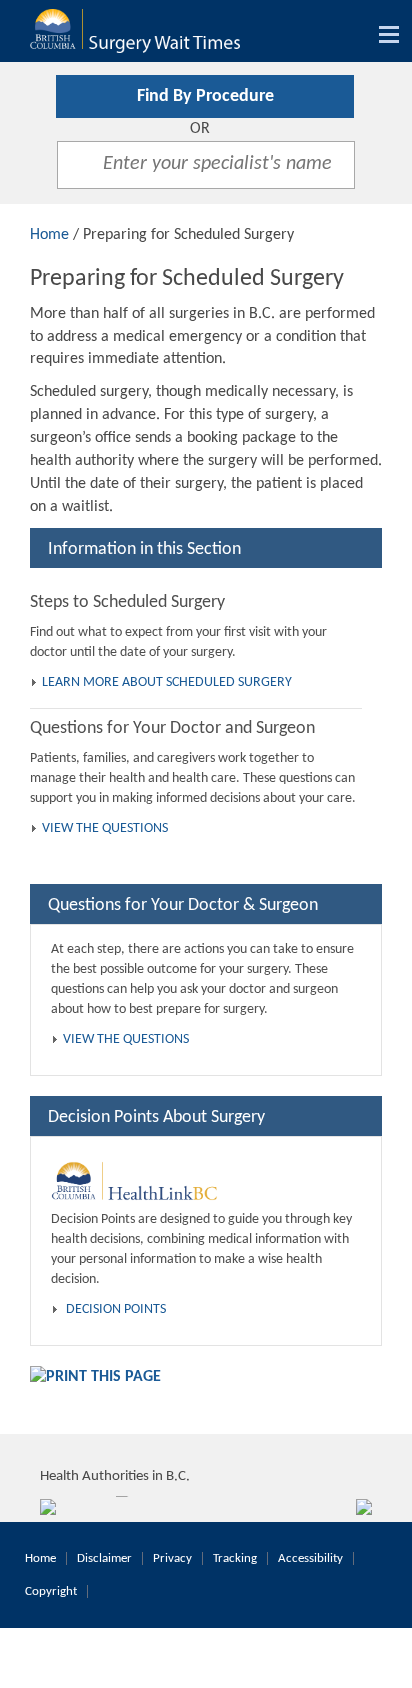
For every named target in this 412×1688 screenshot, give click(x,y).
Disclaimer (104, 1558)
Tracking (235, 1558)
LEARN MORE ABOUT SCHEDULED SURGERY (167, 682)
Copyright (51, 1591)
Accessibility (310, 1558)
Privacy (172, 1558)
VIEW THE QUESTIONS (105, 828)
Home (49, 235)
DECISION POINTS (116, 1309)
